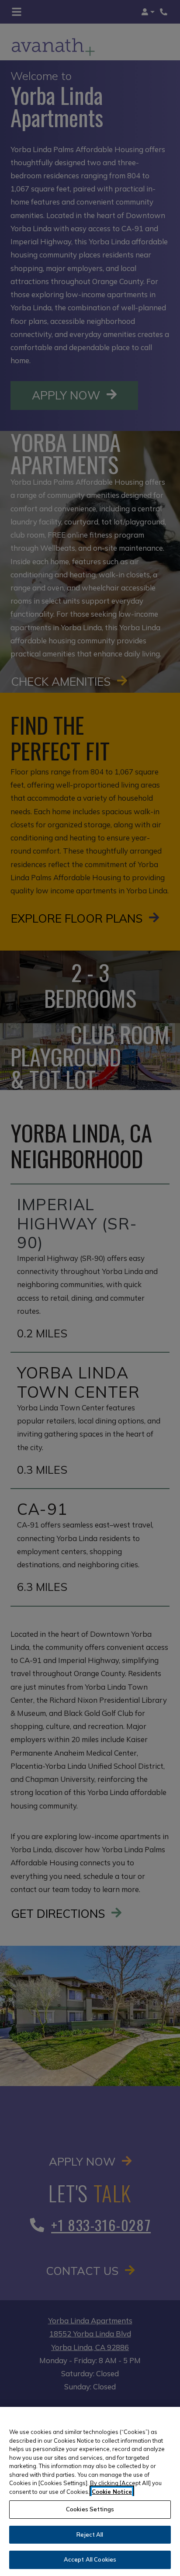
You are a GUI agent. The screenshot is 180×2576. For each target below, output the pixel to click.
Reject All (90, 2534)
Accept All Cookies (90, 2559)
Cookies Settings (90, 2509)
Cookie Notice (112, 2492)
